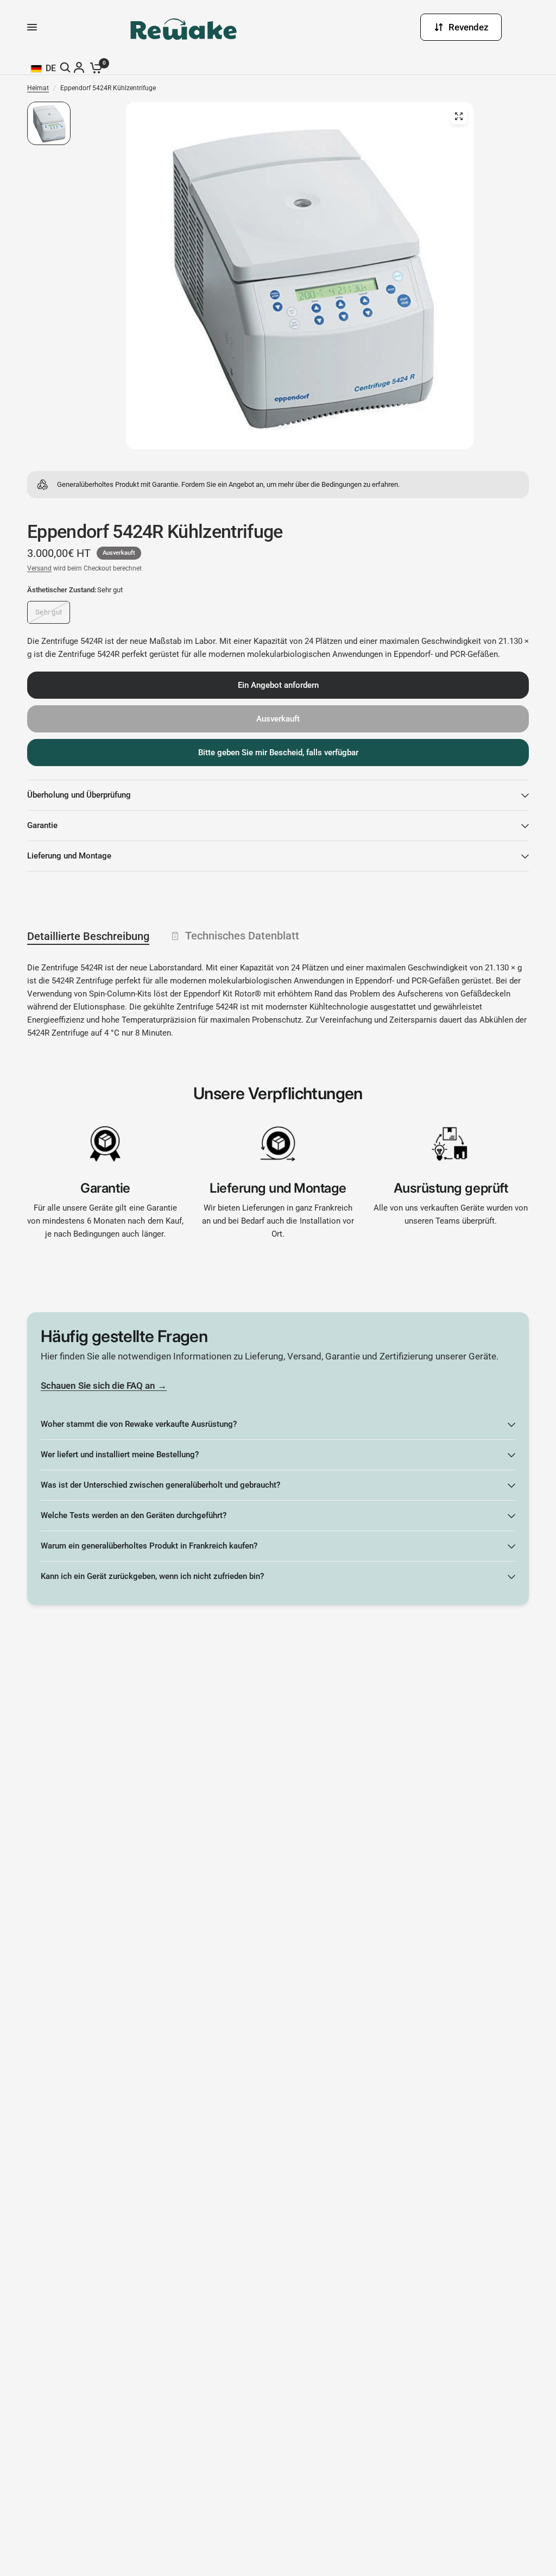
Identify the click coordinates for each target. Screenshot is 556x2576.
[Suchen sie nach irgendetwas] (67, 67)
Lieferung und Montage (69, 856)
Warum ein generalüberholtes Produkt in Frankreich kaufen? (149, 1546)
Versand (39, 568)
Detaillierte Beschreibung (88, 936)
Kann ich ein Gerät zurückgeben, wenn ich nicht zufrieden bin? (152, 1576)
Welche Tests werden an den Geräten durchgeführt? (134, 1515)
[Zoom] (459, 116)
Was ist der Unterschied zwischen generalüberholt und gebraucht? (160, 1485)
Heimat (38, 88)
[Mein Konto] (80, 67)
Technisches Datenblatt (242, 936)
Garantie (42, 825)
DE (51, 68)
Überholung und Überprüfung (79, 795)
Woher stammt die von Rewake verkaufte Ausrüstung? (139, 1424)
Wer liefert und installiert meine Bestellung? (120, 1455)
